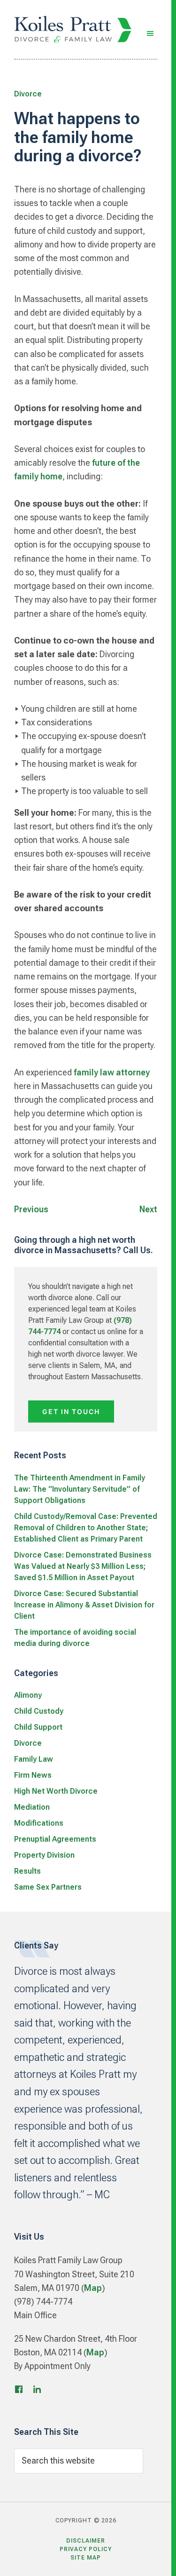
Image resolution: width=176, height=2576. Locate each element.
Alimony (28, 1695)
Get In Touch (71, 1411)
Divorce (28, 94)
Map (93, 2288)
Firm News (33, 1775)
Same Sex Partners (48, 1887)
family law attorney (112, 1072)
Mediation (32, 1807)
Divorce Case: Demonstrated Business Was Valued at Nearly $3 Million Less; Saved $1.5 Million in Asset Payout (83, 1566)
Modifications (39, 1823)
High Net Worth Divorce (56, 1791)
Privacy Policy (86, 2549)
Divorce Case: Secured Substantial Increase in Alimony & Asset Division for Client (84, 1605)
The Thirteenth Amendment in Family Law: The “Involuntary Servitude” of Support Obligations (80, 1489)
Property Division (44, 1855)
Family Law (34, 1759)
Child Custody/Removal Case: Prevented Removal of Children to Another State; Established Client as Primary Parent (86, 1528)
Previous (31, 1209)
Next (148, 1209)
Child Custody (39, 1711)
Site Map (86, 2558)
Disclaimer (86, 2541)
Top (154, 2558)
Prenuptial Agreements (55, 1839)
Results (27, 1871)
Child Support (38, 1727)
